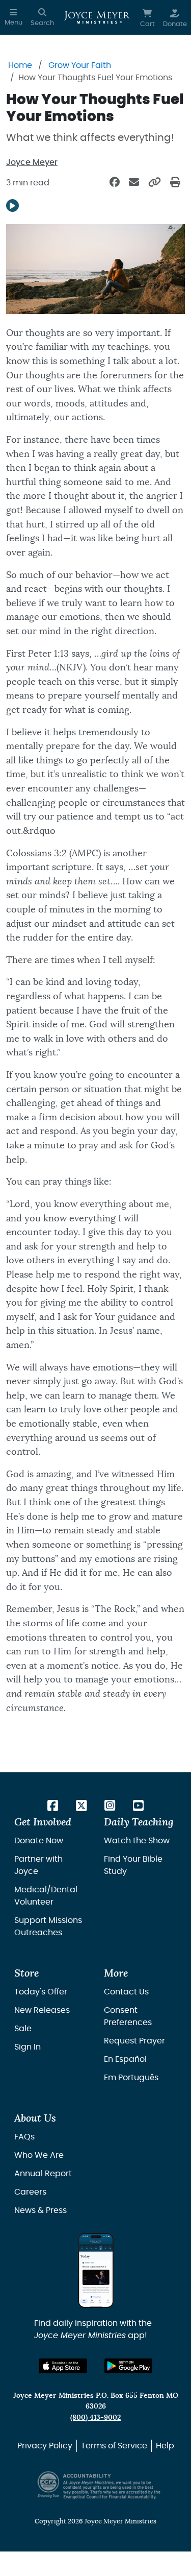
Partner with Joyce (38, 1865)
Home (20, 65)
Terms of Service (114, 2446)
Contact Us (126, 1992)
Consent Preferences (128, 2016)
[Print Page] (175, 183)
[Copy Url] (155, 183)
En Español (125, 2059)
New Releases (42, 2010)
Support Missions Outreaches (48, 1927)
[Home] (97, 17)
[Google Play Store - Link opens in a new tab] (129, 2366)
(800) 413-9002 (95, 2417)
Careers (30, 2192)
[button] (13, 17)
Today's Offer (41, 1992)
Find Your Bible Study (133, 1865)
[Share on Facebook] (115, 183)
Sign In (28, 2047)
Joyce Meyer (32, 162)
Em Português (131, 2078)
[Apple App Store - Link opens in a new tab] (63, 2366)
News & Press (40, 2210)
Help (165, 2446)
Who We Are (39, 2155)
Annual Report (43, 2174)
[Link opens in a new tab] (53, 1807)
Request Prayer (134, 2041)
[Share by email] (134, 183)
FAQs (24, 2137)
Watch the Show (137, 1841)
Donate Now (39, 1841)
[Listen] (12, 206)
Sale (23, 2029)
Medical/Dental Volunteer (46, 1896)
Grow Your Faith (80, 65)
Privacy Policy (45, 2446)
